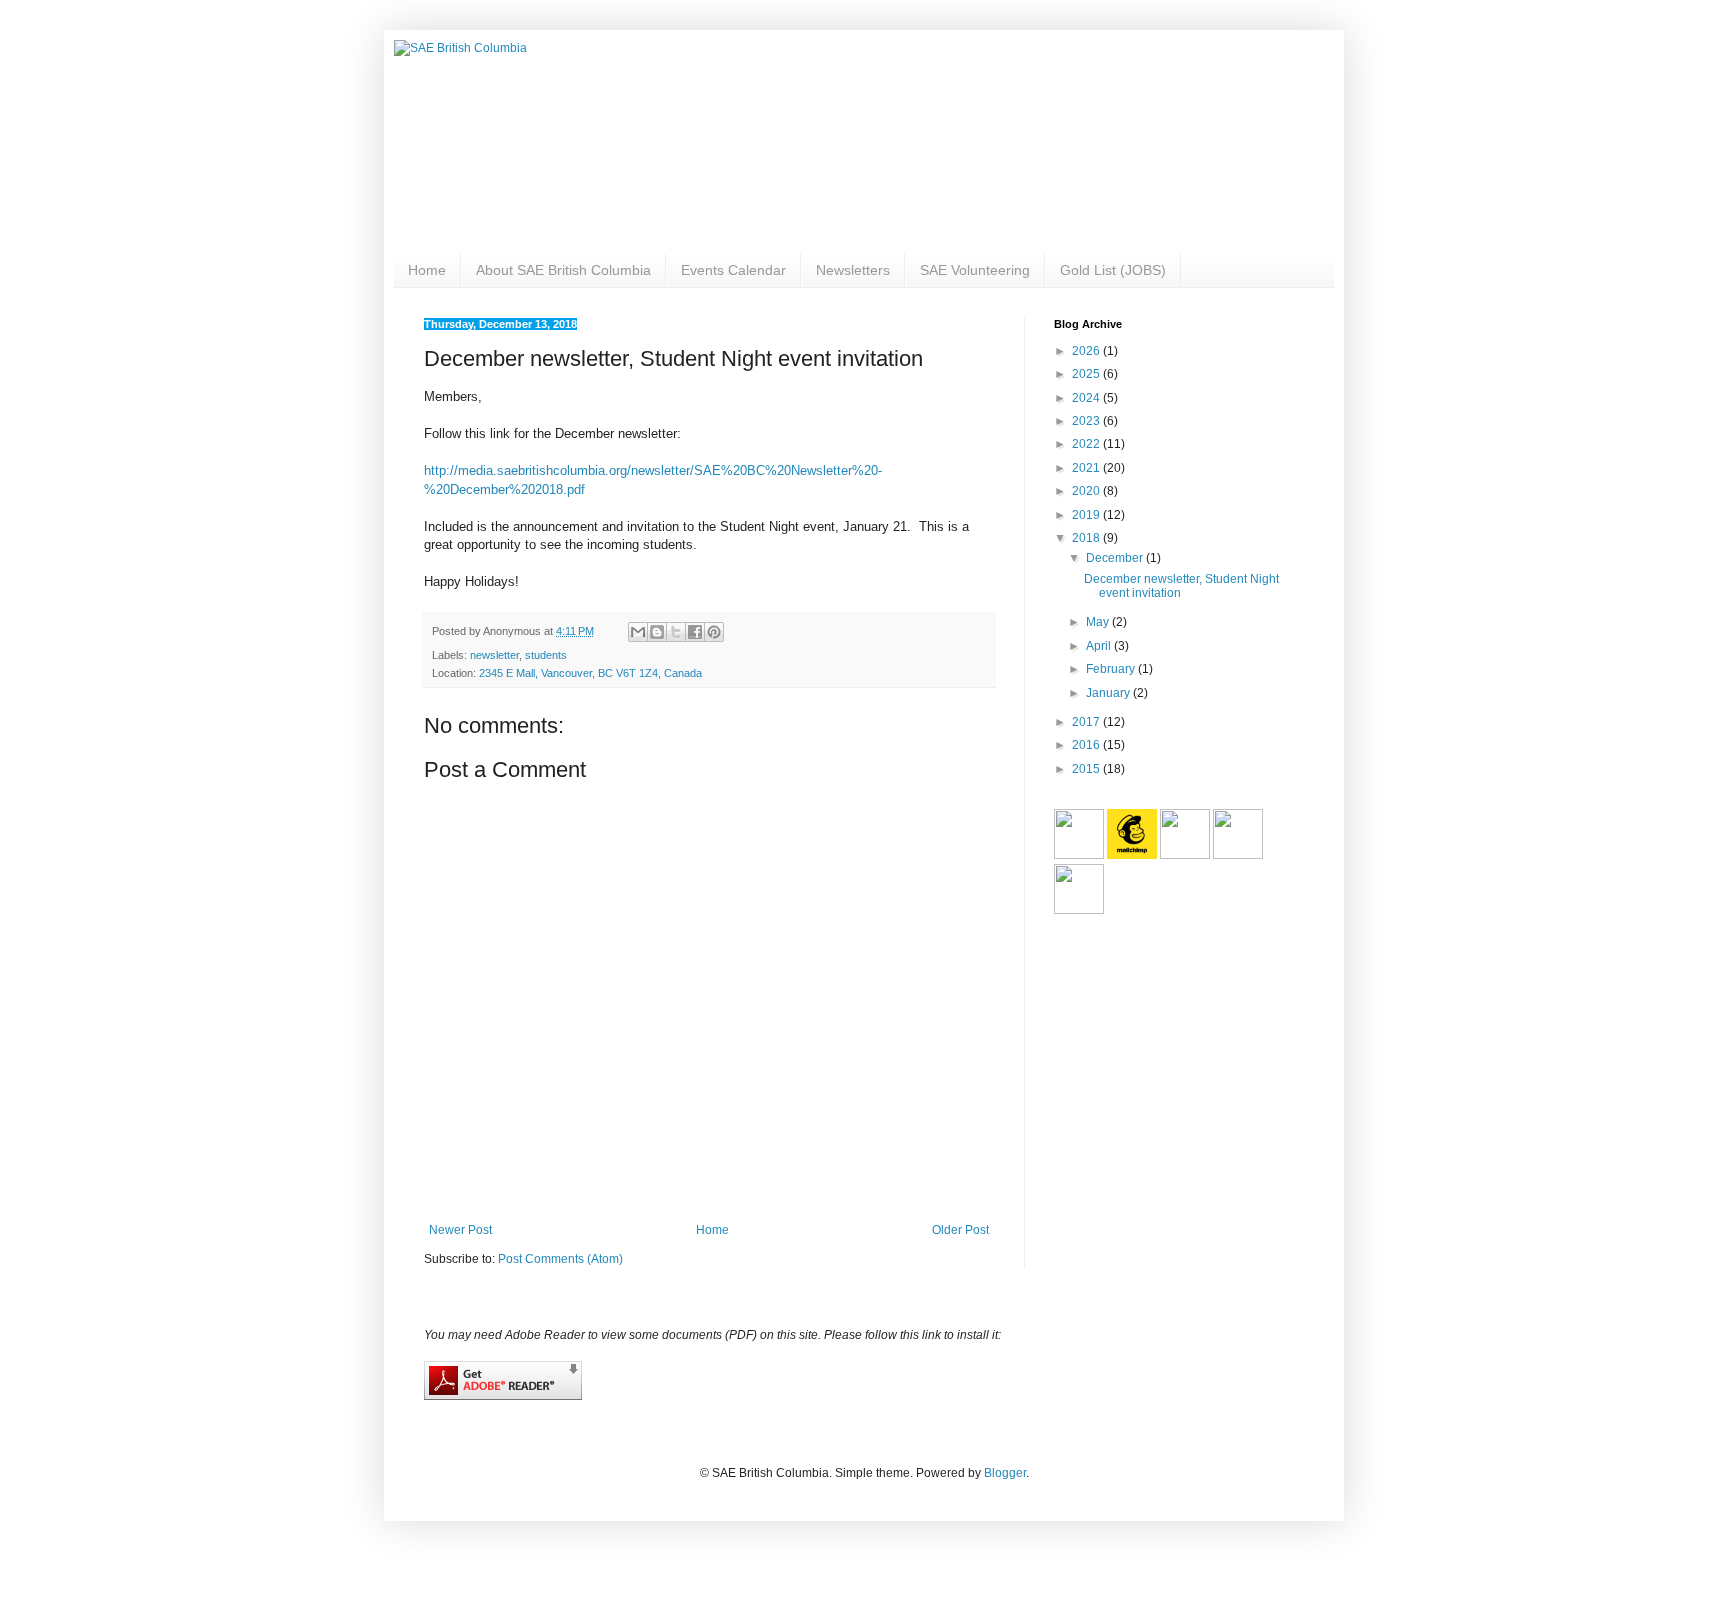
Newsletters (853, 270)
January (1109, 693)
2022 (1087, 444)
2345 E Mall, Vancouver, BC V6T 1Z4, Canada (590, 673)
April (1100, 646)
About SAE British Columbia (563, 270)
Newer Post (460, 1230)
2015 (1087, 769)
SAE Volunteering (975, 270)
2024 (1087, 398)
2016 (1087, 745)
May (1099, 622)
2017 (1087, 722)
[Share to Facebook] (695, 632)
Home (427, 270)
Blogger (1005, 1473)
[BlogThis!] (657, 632)
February (1112, 669)
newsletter (494, 655)
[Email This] (638, 632)
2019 (1087, 515)
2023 (1087, 421)
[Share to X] (676, 632)
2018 (1087, 538)
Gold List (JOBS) (1113, 270)
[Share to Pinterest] (714, 632)
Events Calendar (733, 270)
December (1116, 558)
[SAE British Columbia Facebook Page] (1185, 855)
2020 (1087, 491)
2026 (1087, 351)
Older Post (960, 1230)
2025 (1087, 374)
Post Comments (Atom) (560, 1259)
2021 (1087, 468)
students (546, 655)
